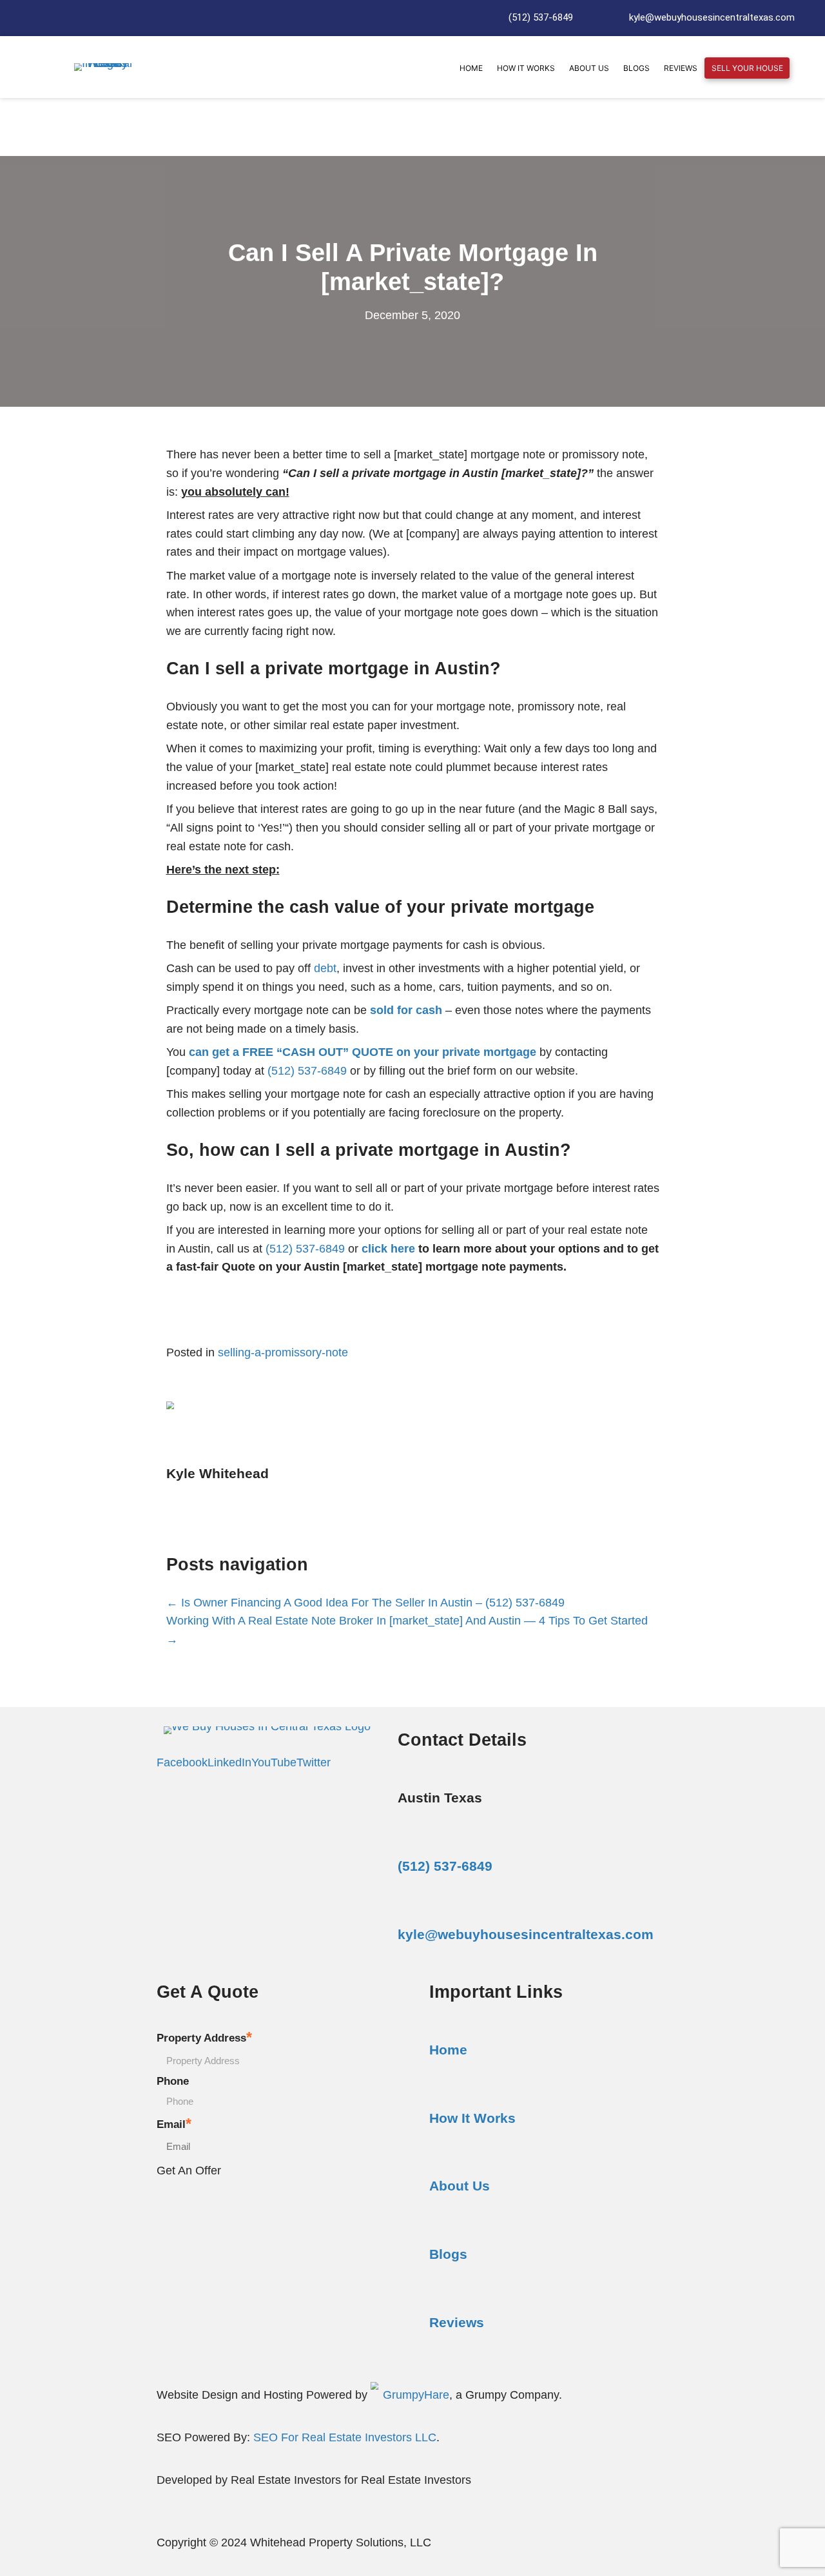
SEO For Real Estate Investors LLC (345, 2437)
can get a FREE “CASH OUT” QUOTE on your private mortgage (363, 1052)
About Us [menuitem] (589, 68)
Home (448, 2050)
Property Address (204, 2037)
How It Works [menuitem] (526, 68)
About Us (460, 2186)
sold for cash (406, 1010)
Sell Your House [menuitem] (747, 68)
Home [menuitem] (471, 68)
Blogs (448, 2254)
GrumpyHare (416, 2395)
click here (388, 1249)
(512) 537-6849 (541, 17)
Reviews (457, 2322)
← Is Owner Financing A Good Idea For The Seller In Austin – (326, 1603)
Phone (173, 2081)
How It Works (472, 2118)
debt (325, 968)
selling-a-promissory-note (283, 1352)
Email (174, 2124)
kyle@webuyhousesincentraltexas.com (712, 17)
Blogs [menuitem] (636, 68)
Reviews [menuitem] (681, 68)
